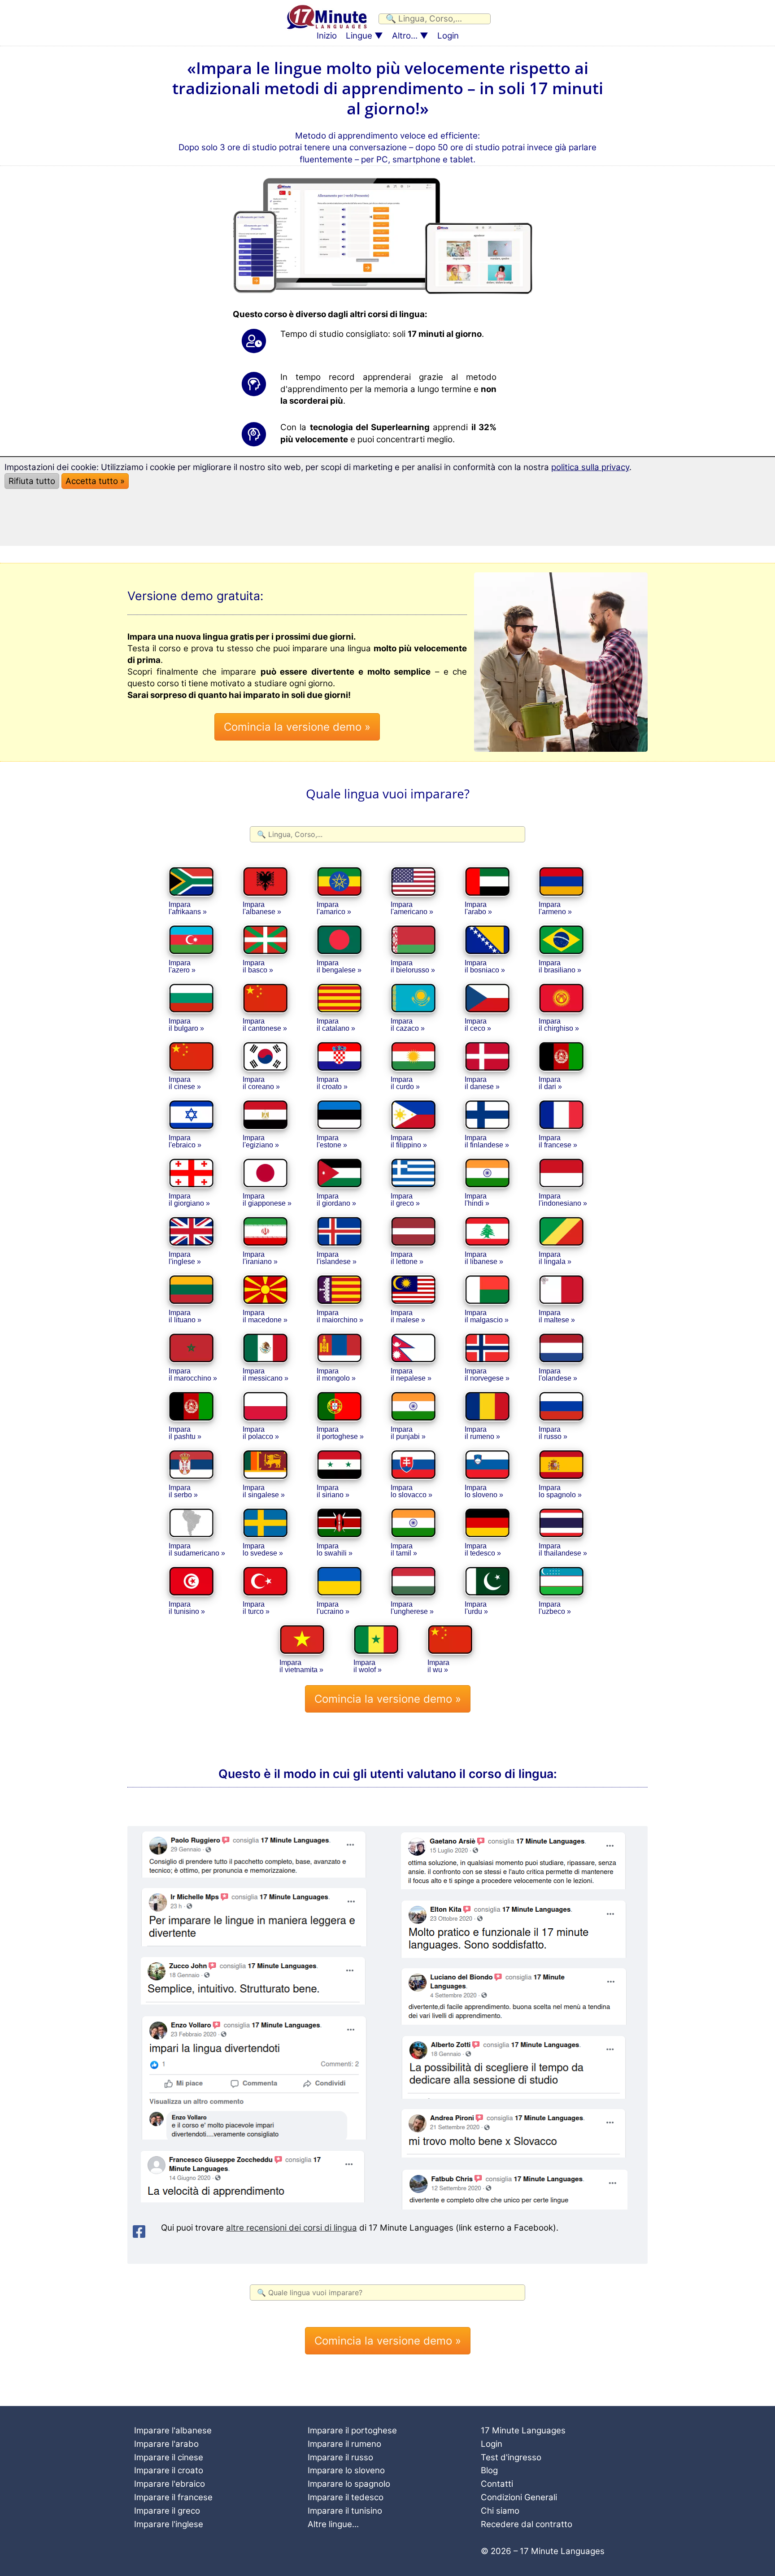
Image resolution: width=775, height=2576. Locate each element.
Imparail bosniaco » (485, 966)
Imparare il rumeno (344, 2444)
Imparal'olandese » (558, 1375)
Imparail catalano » (336, 1025)
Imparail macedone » (265, 1316)
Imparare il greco (167, 2511)
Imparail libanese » (484, 1258)
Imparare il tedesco (346, 2497)
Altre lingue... (333, 2524)
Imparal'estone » (332, 1141)
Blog (489, 2470)
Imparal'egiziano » (261, 1141)
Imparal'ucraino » (333, 1608)
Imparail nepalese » (411, 1375)
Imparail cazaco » (408, 1025)
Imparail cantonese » (265, 1025)
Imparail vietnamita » (301, 1666)
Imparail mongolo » (336, 1375)
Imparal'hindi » (477, 1200)
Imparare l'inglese (169, 2524)
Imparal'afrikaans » (188, 908)
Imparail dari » (550, 1083)
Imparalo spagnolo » (560, 1491)
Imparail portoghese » (340, 1433)
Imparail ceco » (478, 1025)
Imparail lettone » (407, 1258)
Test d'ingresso (511, 2457)
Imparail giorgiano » (189, 1200)
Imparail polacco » (261, 1433)
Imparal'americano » (412, 908)
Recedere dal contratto (527, 2524)
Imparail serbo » (183, 1491)
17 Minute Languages (523, 2430)
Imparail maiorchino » (340, 1316)
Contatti (497, 2484)
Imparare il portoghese (352, 2430)
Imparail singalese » (264, 1491)
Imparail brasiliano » (560, 966)
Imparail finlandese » (487, 1141)
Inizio (327, 36)
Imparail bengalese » (339, 966)
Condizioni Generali (519, 2497)
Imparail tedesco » (483, 1550)
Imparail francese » (558, 1141)
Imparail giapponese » (267, 1200)
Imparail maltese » (557, 1316)
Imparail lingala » (555, 1258)
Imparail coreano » (261, 1083)
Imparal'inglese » (185, 1258)
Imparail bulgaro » (186, 1025)
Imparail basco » (258, 966)
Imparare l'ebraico (170, 2484)
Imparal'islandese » (337, 1258)
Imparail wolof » (368, 1666)
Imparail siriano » (333, 1491)
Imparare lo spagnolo (349, 2484)
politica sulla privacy (590, 467)
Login (448, 36)
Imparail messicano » (266, 1375)
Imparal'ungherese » (412, 1608)
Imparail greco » (405, 1200)
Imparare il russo (340, 2457)
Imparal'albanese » (262, 908)
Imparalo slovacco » (411, 1491)
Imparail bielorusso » (413, 966)
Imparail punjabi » (408, 1433)
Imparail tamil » (404, 1550)
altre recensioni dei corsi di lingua (292, 2228)
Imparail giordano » (336, 1200)
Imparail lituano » (185, 1316)
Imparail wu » (438, 1666)
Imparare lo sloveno (346, 2470)
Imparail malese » (408, 1316)
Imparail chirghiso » (559, 1025)
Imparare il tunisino (345, 2511)
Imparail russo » (553, 1433)
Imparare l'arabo (166, 2444)
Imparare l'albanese (173, 2430)
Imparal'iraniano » (260, 1258)
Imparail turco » (256, 1608)
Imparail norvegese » (487, 1375)
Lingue (359, 36)
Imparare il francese (173, 2497)
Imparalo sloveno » (484, 1491)
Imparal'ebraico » (185, 1141)
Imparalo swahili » (335, 1550)
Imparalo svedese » (263, 1550)
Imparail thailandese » (563, 1550)
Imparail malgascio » (487, 1316)
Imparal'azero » (182, 966)
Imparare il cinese (169, 2457)
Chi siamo (500, 2511)
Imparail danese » (482, 1083)
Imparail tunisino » (187, 1608)
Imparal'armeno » (555, 908)
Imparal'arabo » (478, 908)
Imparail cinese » (185, 1083)
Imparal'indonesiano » (563, 1200)
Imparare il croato (169, 2470)
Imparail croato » (332, 1083)
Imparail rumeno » (482, 1433)
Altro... (405, 36)
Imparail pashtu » (185, 1433)
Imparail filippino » (409, 1141)
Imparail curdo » (405, 1083)
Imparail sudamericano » (197, 1550)
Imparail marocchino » (193, 1375)
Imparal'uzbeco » (555, 1608)
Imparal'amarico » (334, 908)
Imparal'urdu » (476, 1608)
